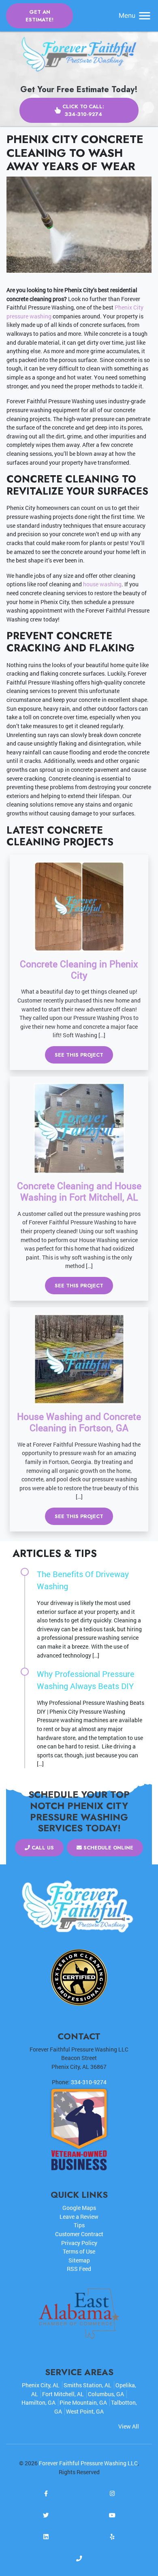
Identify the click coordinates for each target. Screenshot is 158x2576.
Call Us (42, 1848)
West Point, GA (85, 2411)
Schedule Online (108, 1848)
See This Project (79, 1055)
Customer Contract (79, 2234)
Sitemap (79, 2260)
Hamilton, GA (38, 2402)
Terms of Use (79, 2251)
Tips (79, 2225)
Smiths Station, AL (88, 2385)
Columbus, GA (106, 2394)
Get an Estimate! (39, 16)
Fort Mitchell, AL (63, 2394)
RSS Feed (79, 2269)
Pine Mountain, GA (83, 2402)
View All (129, 2426)
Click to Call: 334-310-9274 (83, 110)
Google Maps (79, 2208)
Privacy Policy (79, 2243)
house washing (102, 584)
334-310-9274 (89, 2082)
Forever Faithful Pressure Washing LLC (88, 2463)
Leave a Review (79, 2217)
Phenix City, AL (41, 2385)
